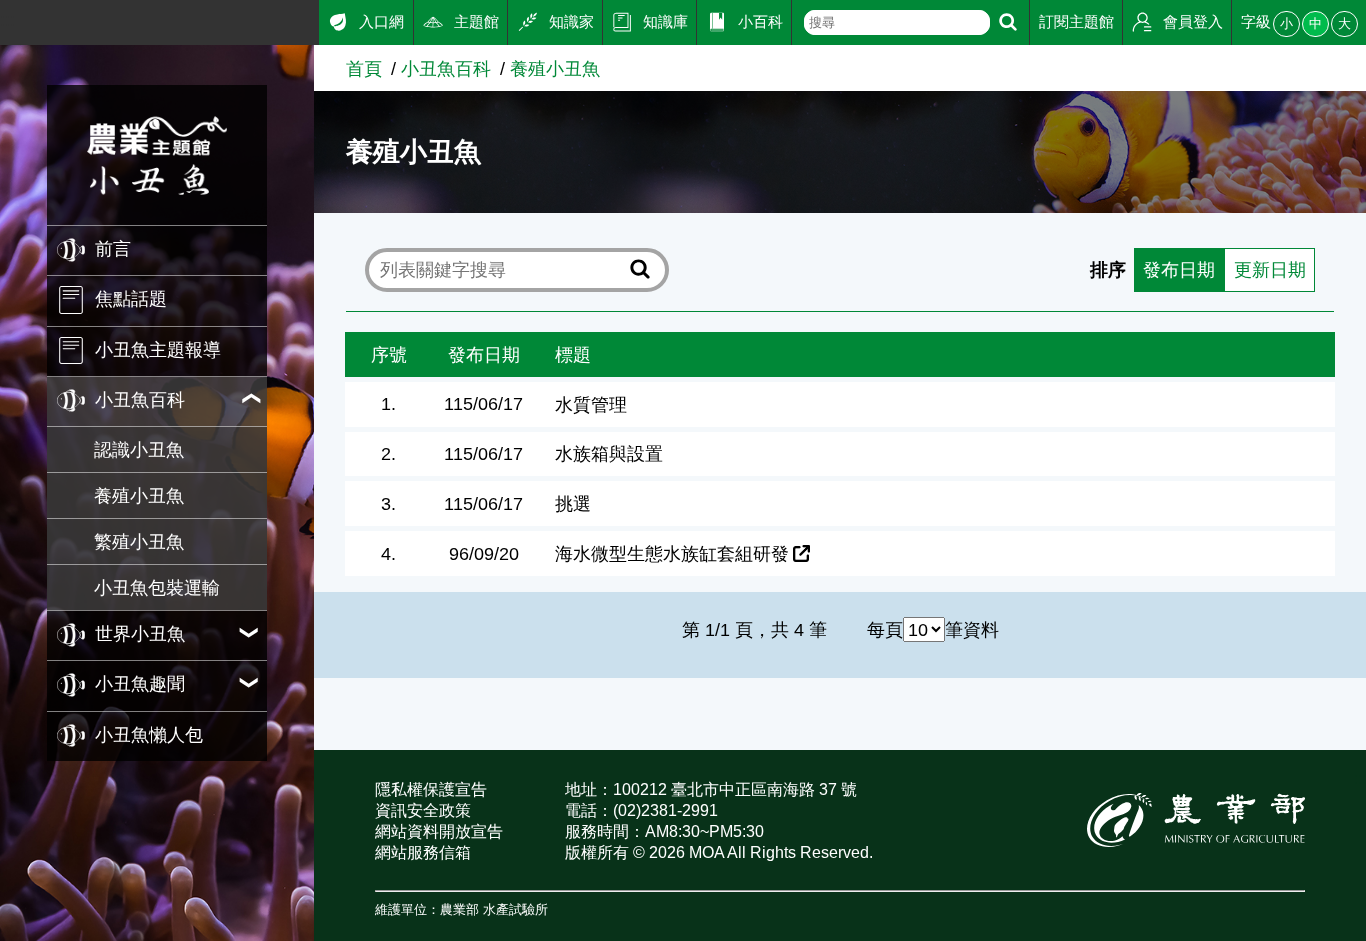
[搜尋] (1008, 22)
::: (7, 19)
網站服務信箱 (423, 852)
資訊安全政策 (423, 810)
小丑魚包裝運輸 (157, 587)
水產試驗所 (515, 909)
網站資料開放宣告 (439, 831)
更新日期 (1270, 269)
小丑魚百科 (446, 68)
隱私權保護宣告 (431, 789)
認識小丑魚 (139, 449)
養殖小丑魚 (139, 495)
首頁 (364, 68)
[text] (897, 22)
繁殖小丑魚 (139, 541)
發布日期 (1179, 269)
